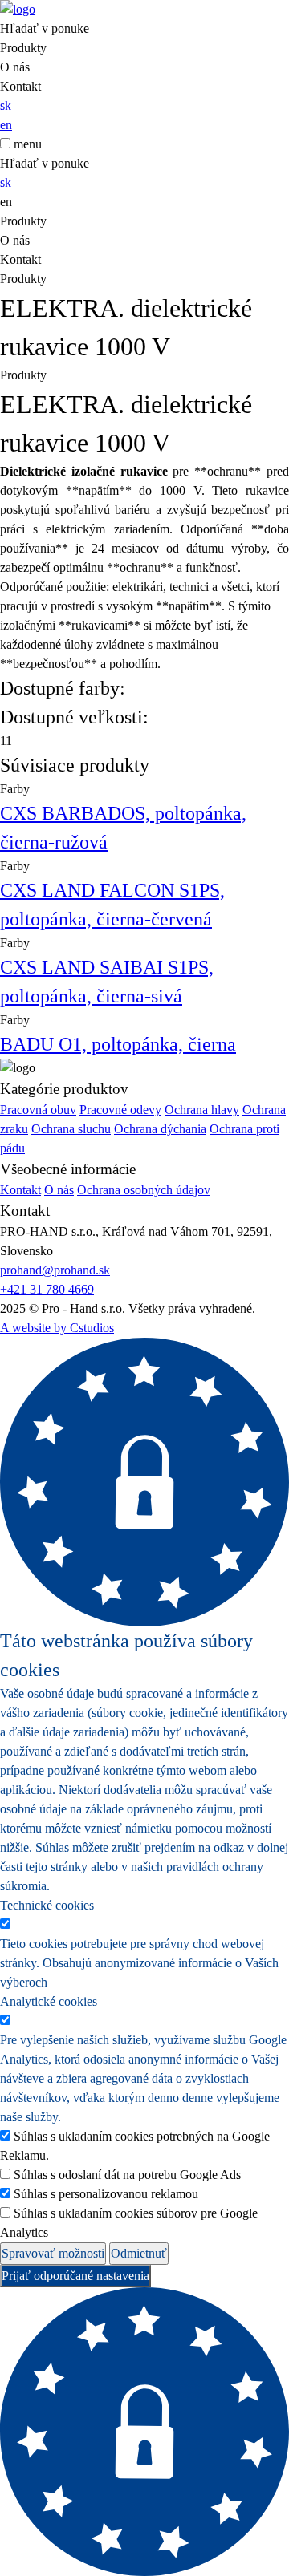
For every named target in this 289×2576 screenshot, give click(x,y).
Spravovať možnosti (53, 2253)
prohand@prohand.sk (55, 1270)
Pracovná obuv (38, 1110)
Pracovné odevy (120, 1110)
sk (6, 105)
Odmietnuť (139, 2253)
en (6, 125)
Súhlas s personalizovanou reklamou (106, 2194)
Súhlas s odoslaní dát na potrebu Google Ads (127, 2175)
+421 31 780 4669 (47, 1289)
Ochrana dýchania (160, 1129)
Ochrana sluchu (71, 1129)
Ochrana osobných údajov (144, 1190)
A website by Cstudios (57, 1328)
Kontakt (20, 86)
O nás (15, 67)
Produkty (23, 48)
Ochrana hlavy (202, 1110)
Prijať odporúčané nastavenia (75, 2276)
